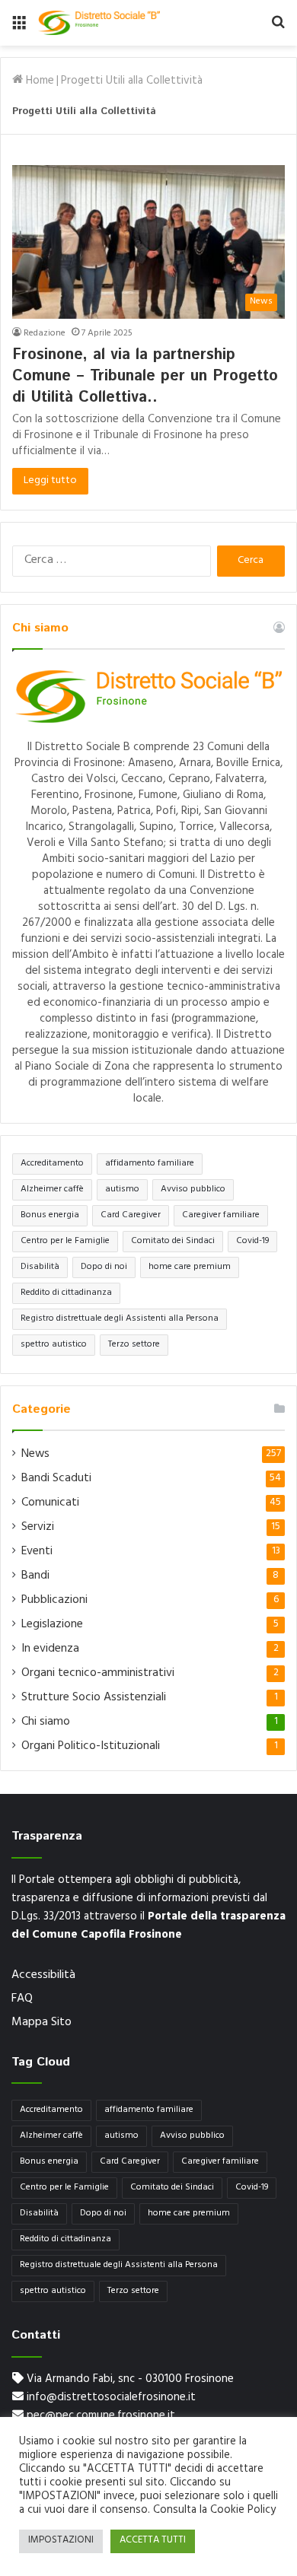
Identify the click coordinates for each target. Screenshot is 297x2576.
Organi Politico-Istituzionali (91, 1747)
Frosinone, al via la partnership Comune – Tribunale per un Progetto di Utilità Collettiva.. (145, 376)
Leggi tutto (50, 481)
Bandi (35, 1576)
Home (38, 82)
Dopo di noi (104, 1267)
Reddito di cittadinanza (66, 1293)
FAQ (22, 1999)
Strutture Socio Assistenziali (94, 1698)
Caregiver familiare (221, 1216)
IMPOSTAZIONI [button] (61, 2541)
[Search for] (278, 29)
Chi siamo (46, 1722)
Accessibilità (43, 1976)
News (35, 1455)
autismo (122, 1190)
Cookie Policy (243, 2511)
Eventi (37, 1552)
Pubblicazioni (54, 1601)
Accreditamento (52, 1164)
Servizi (38, 1528)
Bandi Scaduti (56, 1479)
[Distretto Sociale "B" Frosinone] (99, 23)
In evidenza (50, 1649)
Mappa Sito (42, 2023)
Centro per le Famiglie (65, 1242)
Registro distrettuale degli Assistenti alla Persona (120, 1319)
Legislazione (52, 1625)
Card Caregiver (131, 1216)
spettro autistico (54, 1345)
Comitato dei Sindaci (173, 1242)
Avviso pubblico (193, 1190)
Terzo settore (134, 1345)
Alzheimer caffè (52, 1190)
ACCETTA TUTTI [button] (153, 2541)
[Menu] (19, 29)
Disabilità (40, 1267)
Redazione (45, 334)
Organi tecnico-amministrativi (98, 1674)
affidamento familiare (150, 1164)
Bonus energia (50, 1216)
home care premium (190, 1267)
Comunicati (50, 1503)
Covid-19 (252, 1242)
